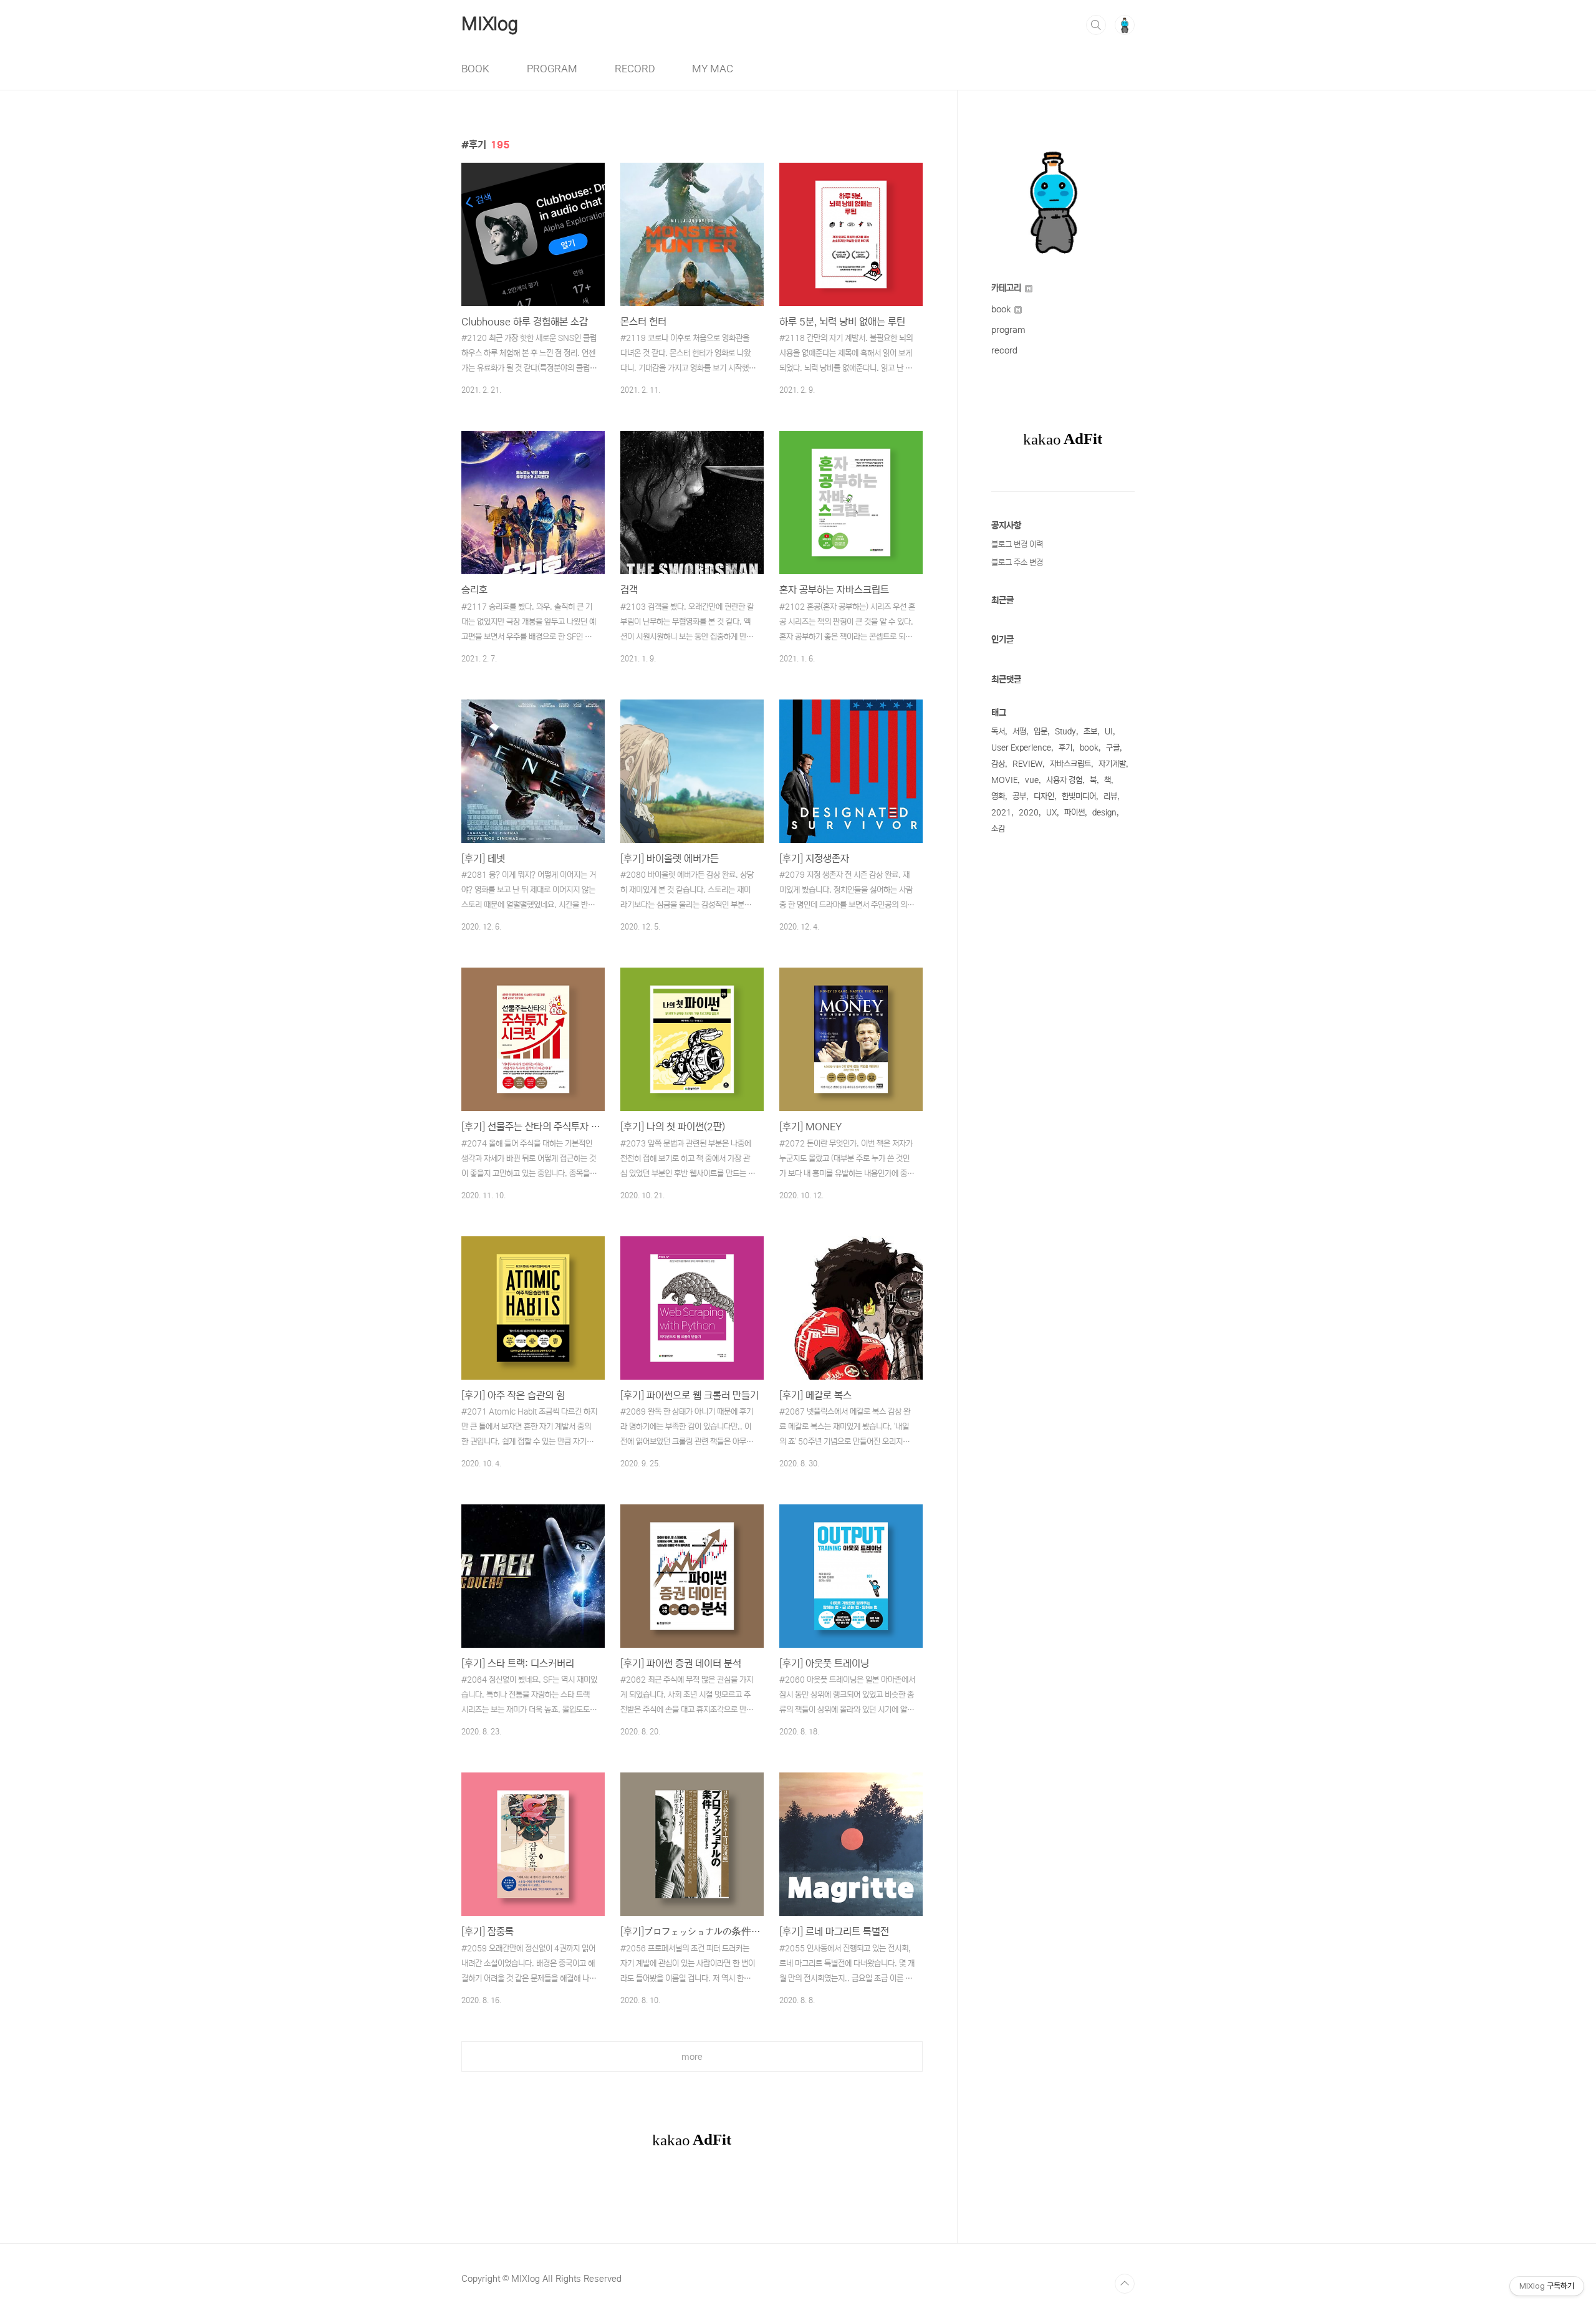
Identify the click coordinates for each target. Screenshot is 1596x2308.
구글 (1113, 748)
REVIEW (1027, 764)
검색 (1096, 25)
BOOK (475, 69)
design (1104, 813)
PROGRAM (552, 69)
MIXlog (490, 24)
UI (1109, 732)
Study (1065, 732)
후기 (1065, 748)
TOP (1125, 2284)
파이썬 (1074, 813)
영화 (998, 796)
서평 (1019, 732)
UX (1051, 813)
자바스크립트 (1070, 764)
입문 (1041, 732)
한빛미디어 (1079, 796)
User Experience (1021, 748)
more (692, 2057)
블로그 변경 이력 (1017, 545)
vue (1032, 780)
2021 (1001, 813)
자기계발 (1112, 764)
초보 (1090, 732)
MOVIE (1004, 780)
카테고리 (1007, 288)
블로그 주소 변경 (1017, 563)
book (1002, 309)
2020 (1029, 813)
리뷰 (1110, 796)
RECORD (635, 69)
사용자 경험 (1064, 780)
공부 (1019, 796)
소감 (998, 829)
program (1008, 330)
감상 (998, 764)
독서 (998, 732)
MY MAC (713, 69)
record (1004, 350)
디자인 (1044, 796)
